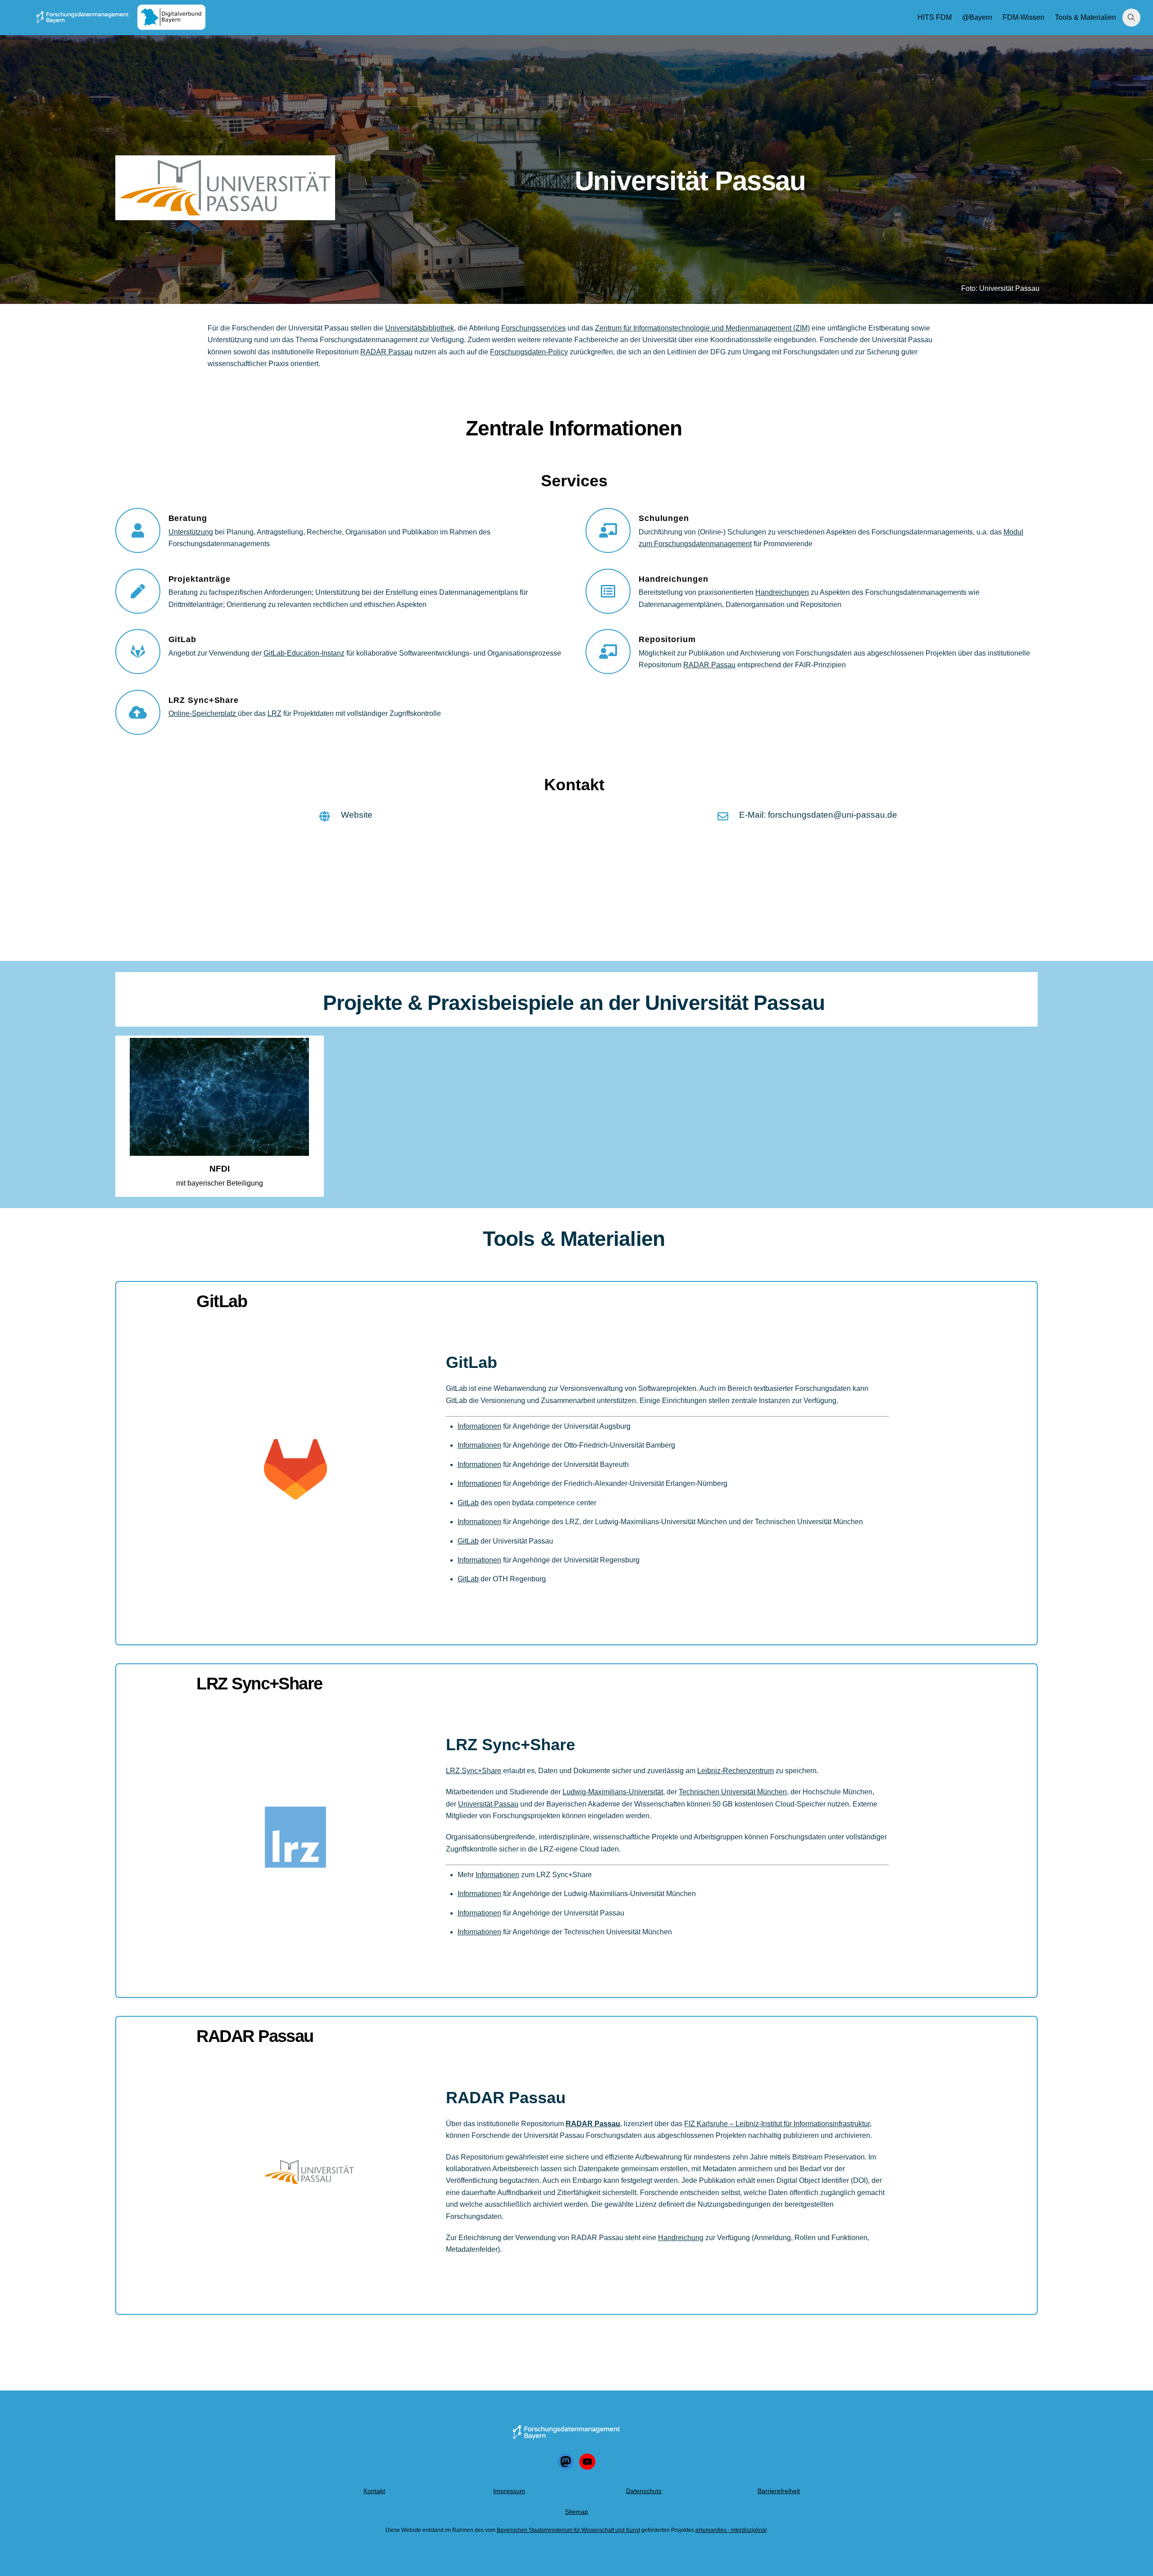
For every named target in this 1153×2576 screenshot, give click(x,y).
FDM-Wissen (1024, 17)
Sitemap (576, 2512)
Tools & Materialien (1085, 17)
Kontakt (374, 2491)
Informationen (479, 1426)
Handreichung (681, 2238)
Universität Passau (488, 1804)
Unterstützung (191, 532)
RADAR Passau (386, 352)
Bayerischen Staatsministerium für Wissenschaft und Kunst (568, 2530)
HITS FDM (935, 17)
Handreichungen (782, 592)
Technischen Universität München (733, 1792)
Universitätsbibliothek (420, 328)
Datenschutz (644, 2491)
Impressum (509, 2491)
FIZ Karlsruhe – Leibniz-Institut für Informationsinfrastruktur (777, 2124)
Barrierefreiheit (779, 2491)
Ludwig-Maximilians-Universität (613, 1792)
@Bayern (977, 17)
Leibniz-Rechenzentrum (735, 1771)
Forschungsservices (533, 328)
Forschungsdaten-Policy (529, 352)
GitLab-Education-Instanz (304, 653)
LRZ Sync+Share (259, 1683)
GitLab (222, 1301)
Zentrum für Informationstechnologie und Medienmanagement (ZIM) (702, 328)
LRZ (275, 713)
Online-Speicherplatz (203, 713)
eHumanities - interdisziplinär (731, 2530)
